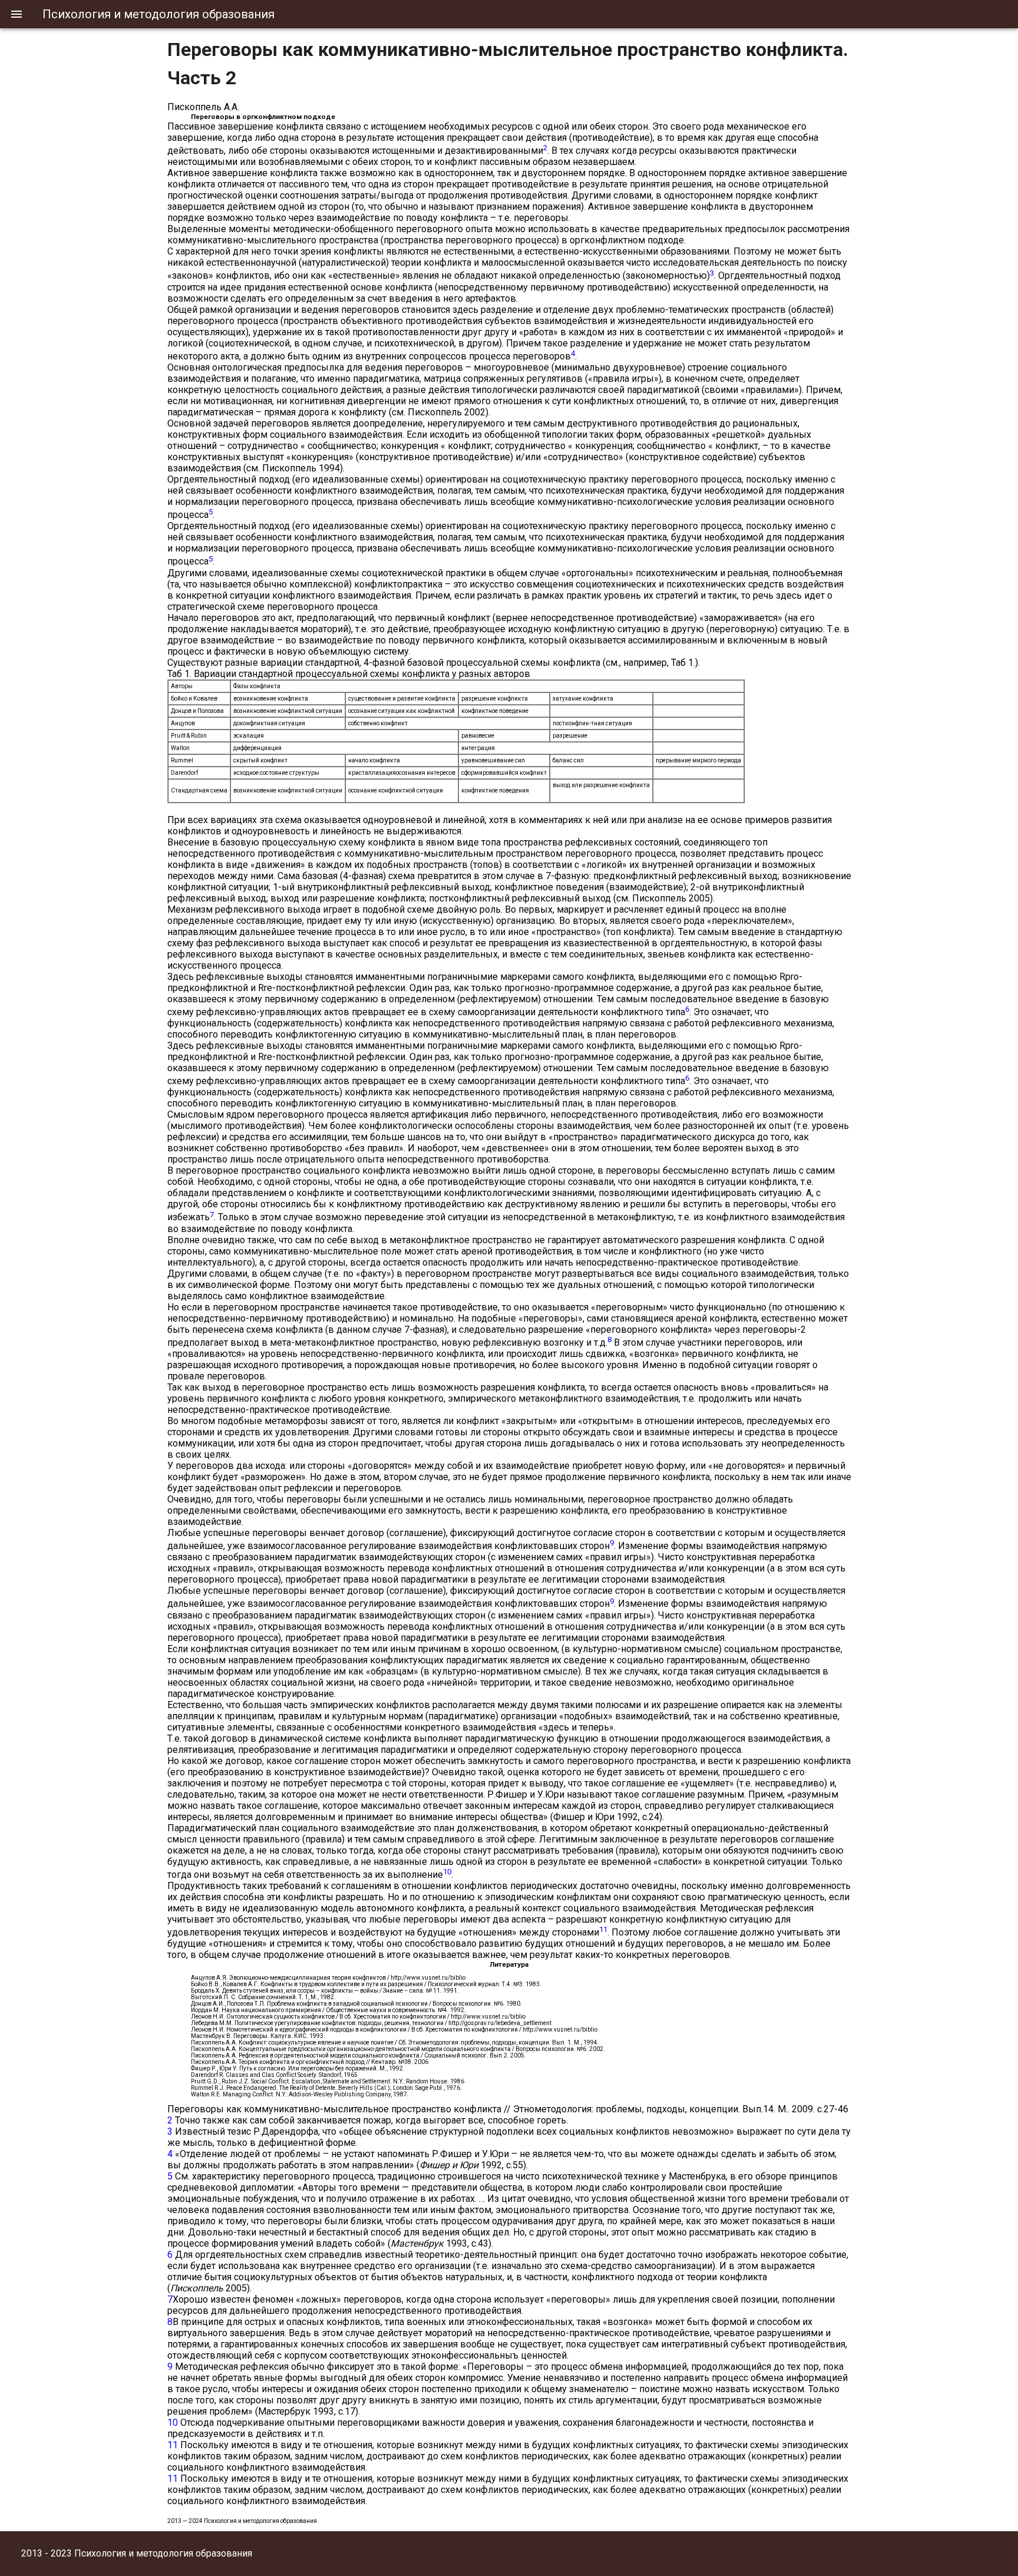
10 (173, 2423)
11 (173, 2445)
